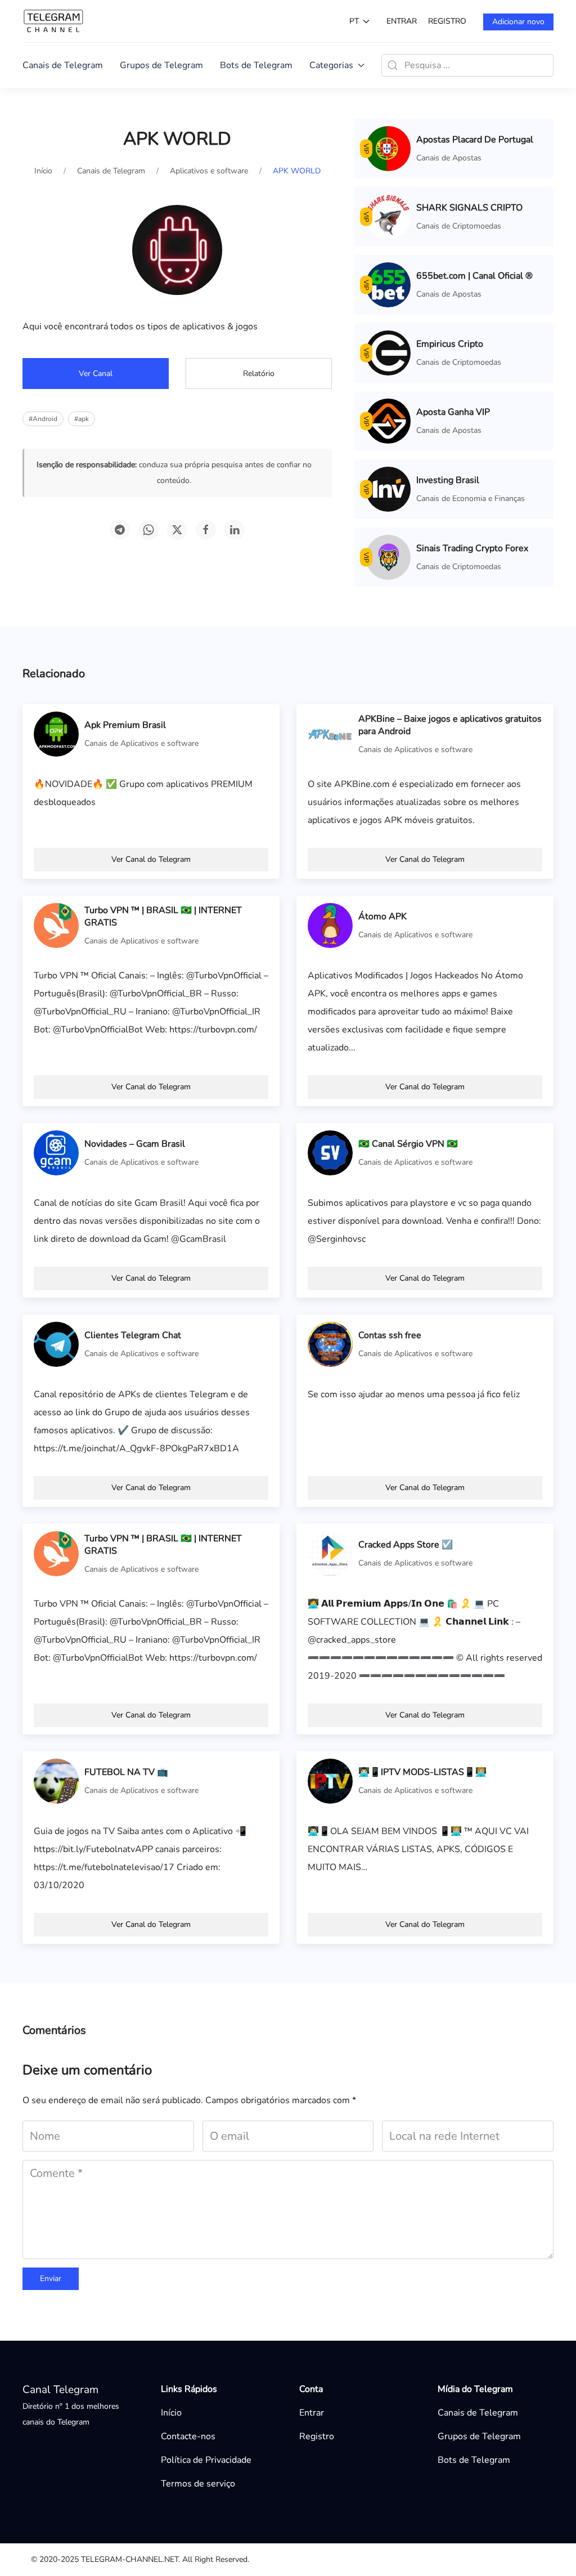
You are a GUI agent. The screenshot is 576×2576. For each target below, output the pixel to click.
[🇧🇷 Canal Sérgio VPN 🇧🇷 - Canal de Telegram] (330, 1152)
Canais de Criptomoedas (459, 226)
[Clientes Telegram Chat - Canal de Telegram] (56, 1344)
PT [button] (354, 21)
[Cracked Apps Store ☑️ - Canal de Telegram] (330, 1553)
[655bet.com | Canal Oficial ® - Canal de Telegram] (388, 284)
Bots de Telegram (256, 65)
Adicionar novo (518, 22)
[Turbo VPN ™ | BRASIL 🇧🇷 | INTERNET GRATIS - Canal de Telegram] (56, 925)
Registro (447, 21)
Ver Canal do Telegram (151, 859)
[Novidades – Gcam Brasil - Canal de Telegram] (56, 1152)
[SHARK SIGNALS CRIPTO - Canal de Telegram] (388, 216)
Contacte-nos (188, 2436)
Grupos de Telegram (161, 65)
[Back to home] (53, 21)
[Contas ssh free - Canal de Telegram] (330, 1344)
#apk (82, 419)
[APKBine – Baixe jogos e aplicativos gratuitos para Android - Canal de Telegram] (330, 734)
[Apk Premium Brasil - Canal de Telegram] (56, 734)
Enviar (51, 2278)
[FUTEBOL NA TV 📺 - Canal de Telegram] (56, 1781)
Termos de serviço (198, 2484)
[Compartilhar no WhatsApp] (148, 530)
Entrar (402, 21)
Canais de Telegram (63, 65)
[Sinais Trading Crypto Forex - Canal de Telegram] (388, 557)
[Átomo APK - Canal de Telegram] (330, 925)
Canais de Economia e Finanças (471, 498)
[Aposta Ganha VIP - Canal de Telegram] (388, 421)
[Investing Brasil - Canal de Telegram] (388, 489)
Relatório (259, 374)
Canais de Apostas (449, 158)
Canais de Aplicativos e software (141, 743)
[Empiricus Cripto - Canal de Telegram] (388, 352)
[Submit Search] (393, 65)
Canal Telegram (60, 2390)
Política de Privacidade (206, 2460)
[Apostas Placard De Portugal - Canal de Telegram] (388, 148)
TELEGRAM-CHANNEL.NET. (130, 2559)
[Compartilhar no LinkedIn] (235, 530)
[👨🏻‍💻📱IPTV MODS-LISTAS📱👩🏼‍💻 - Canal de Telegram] (330, 1781)
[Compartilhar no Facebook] (206, 530)
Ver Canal (96, 374)
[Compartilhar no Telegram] (120, 530)
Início (171, 2413)
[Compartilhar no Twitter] (177, 530)
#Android (43, 419)
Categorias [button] (331, 65)
